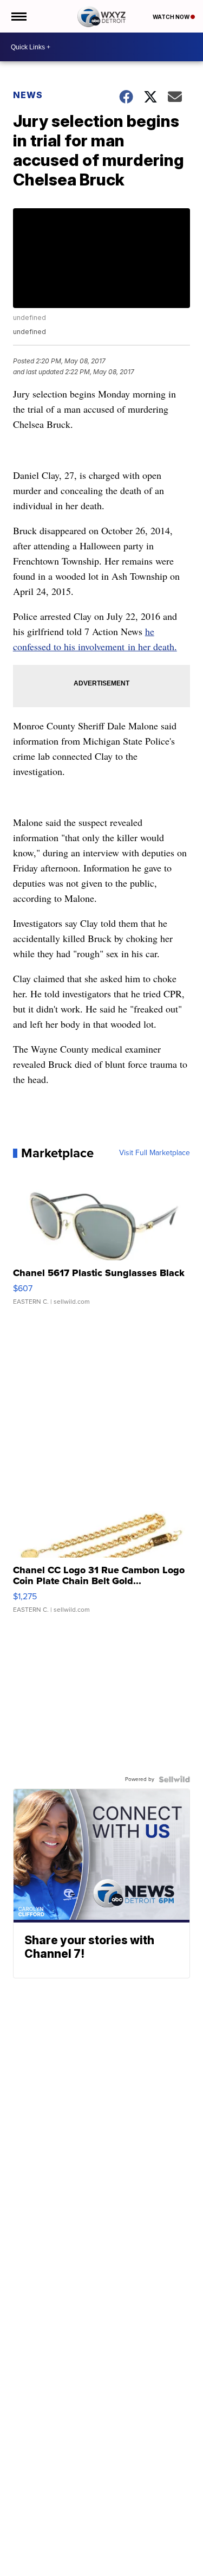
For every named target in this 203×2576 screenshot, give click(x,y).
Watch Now (172, 17)
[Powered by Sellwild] (174, 1779)
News (28, 95)
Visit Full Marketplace (155, 1153)
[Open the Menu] (18, 16)
